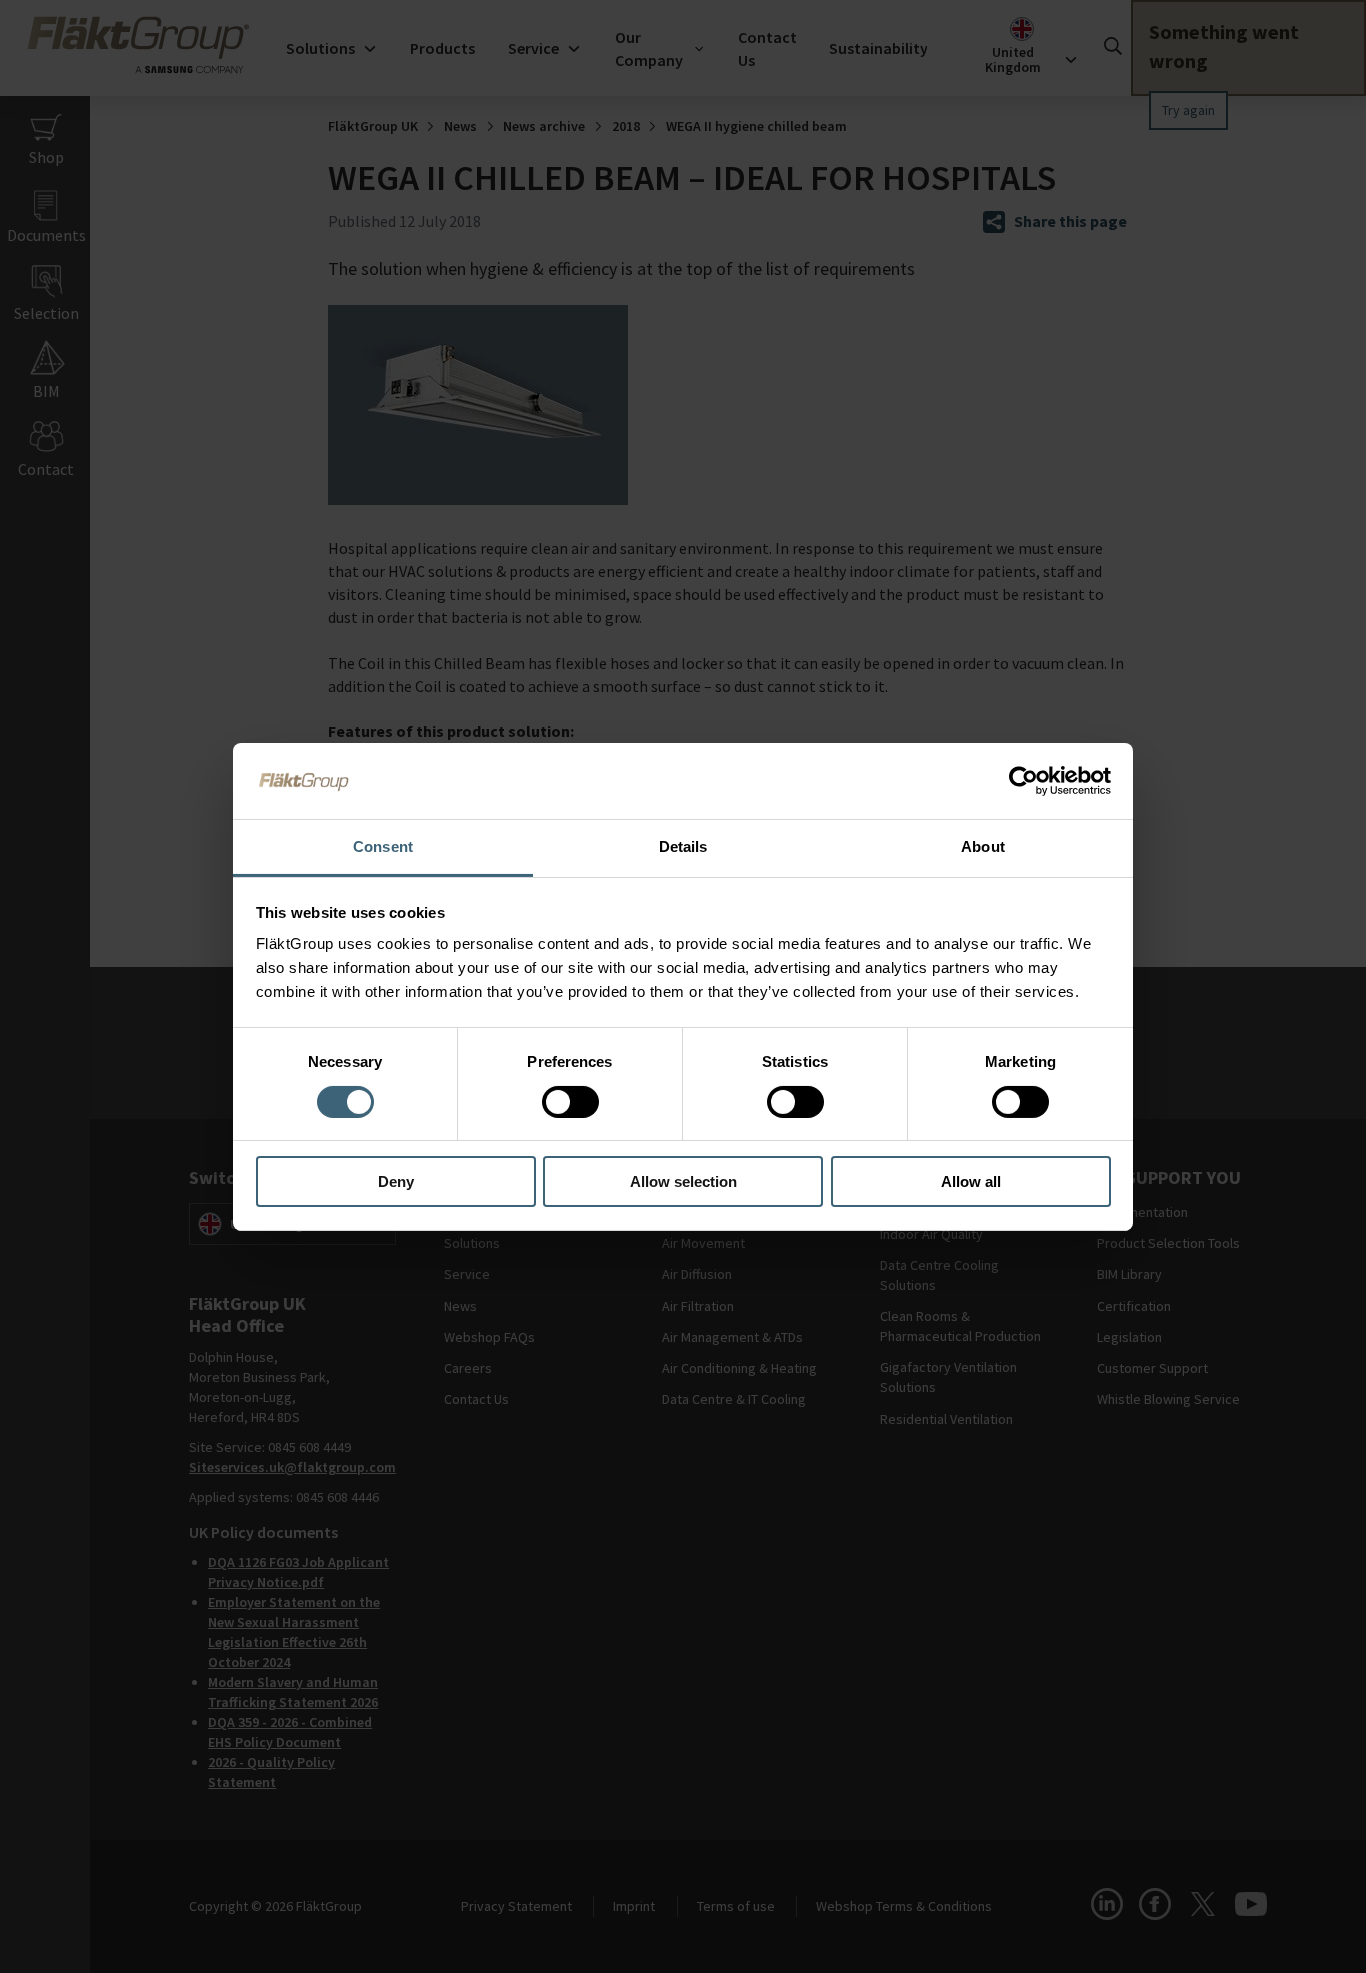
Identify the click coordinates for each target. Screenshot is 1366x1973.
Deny (396, 1181)
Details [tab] (683, 846)
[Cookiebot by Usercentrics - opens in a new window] (1023, 781)
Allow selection (683, 1181)
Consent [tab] (383, 846)
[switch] (570, 1102)
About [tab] (983, 846)
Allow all (971, 1181)
